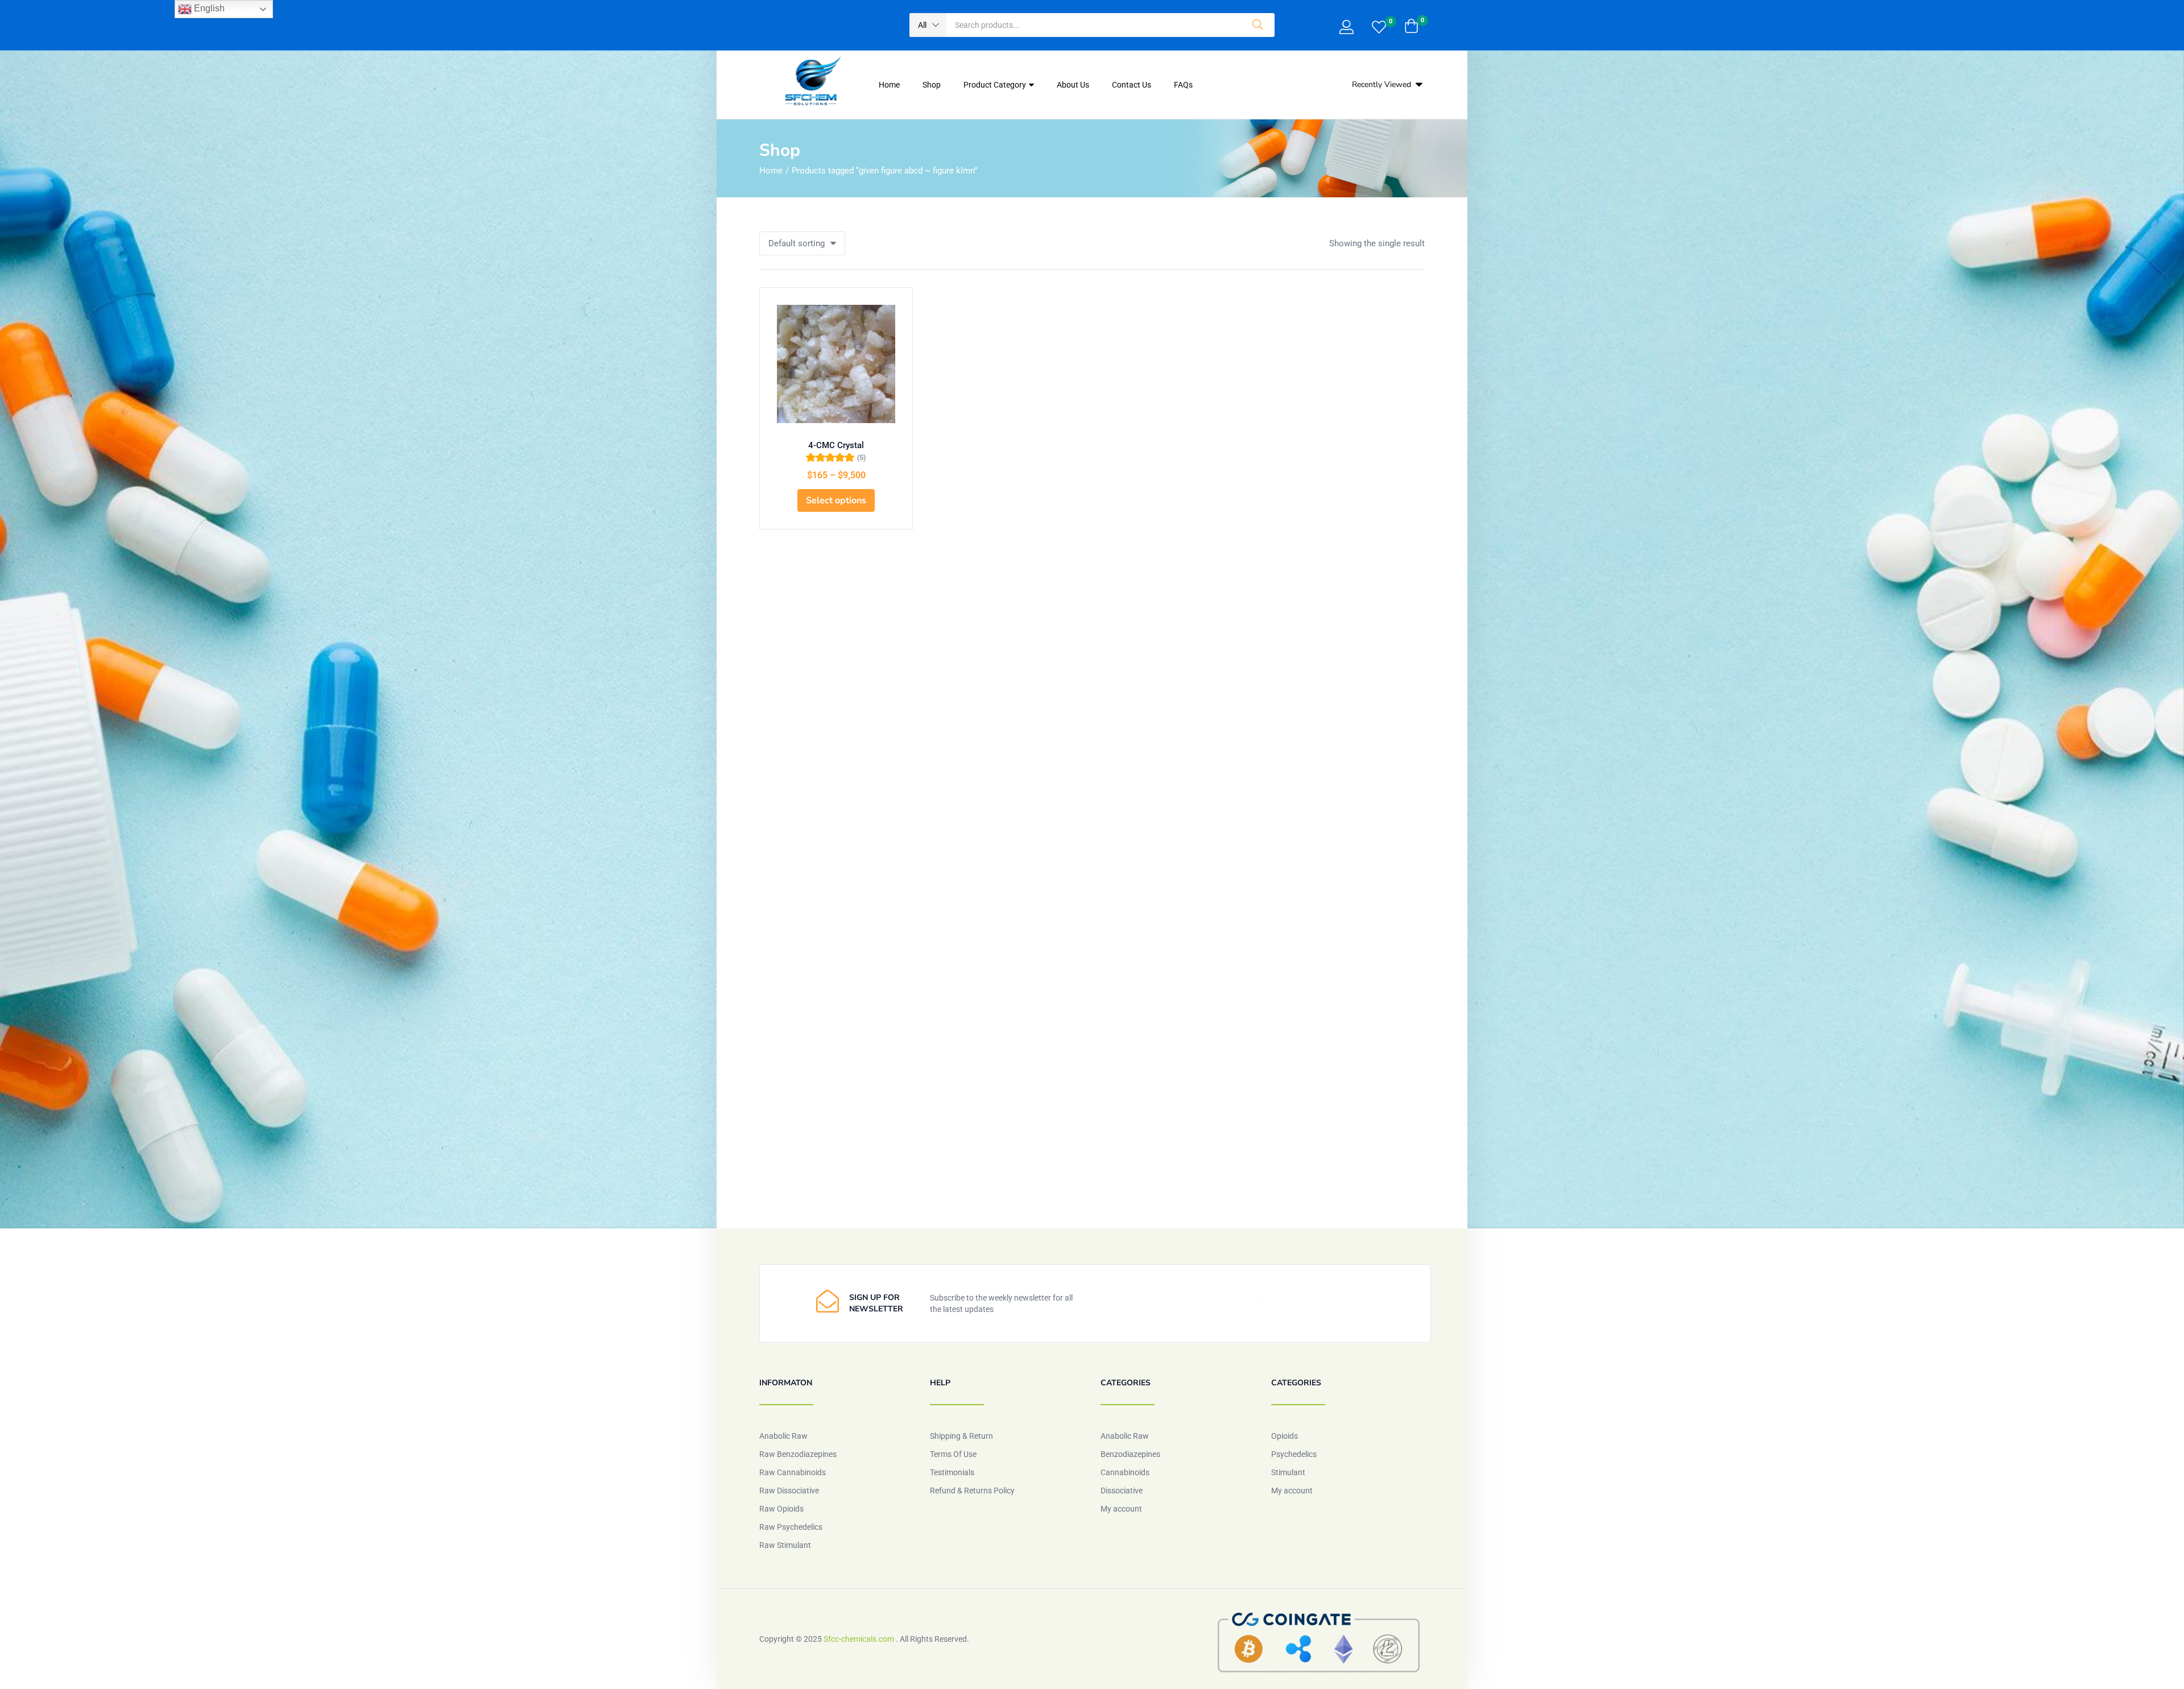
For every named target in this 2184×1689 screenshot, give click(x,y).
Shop (932, 85)
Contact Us (1132, 85)
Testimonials (952, 1472)
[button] (928, 25)
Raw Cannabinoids (793, 1472)
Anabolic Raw (783, 1436)
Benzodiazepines (1130, 1454)
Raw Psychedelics (791, 1527)
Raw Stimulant (785, 1545)
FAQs (1183, 85)
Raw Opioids (781, 1509)
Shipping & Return (961, 1436)
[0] (1379, 28)
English (208, 8)
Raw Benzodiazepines (798, 1454)
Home (889, 85)
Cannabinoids (1125, 1472)
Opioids (1285, 1436)
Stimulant (1288, 1472)
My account (1121, 1509)
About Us (1073, 85)
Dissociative (1122, 1491)
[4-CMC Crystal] (836, 364)
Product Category (996, 85)
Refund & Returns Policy (972, 1491)
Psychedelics (1294, 1454)
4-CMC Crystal (836, 445)
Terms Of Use (953, 1454)
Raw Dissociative (789, 1491)
